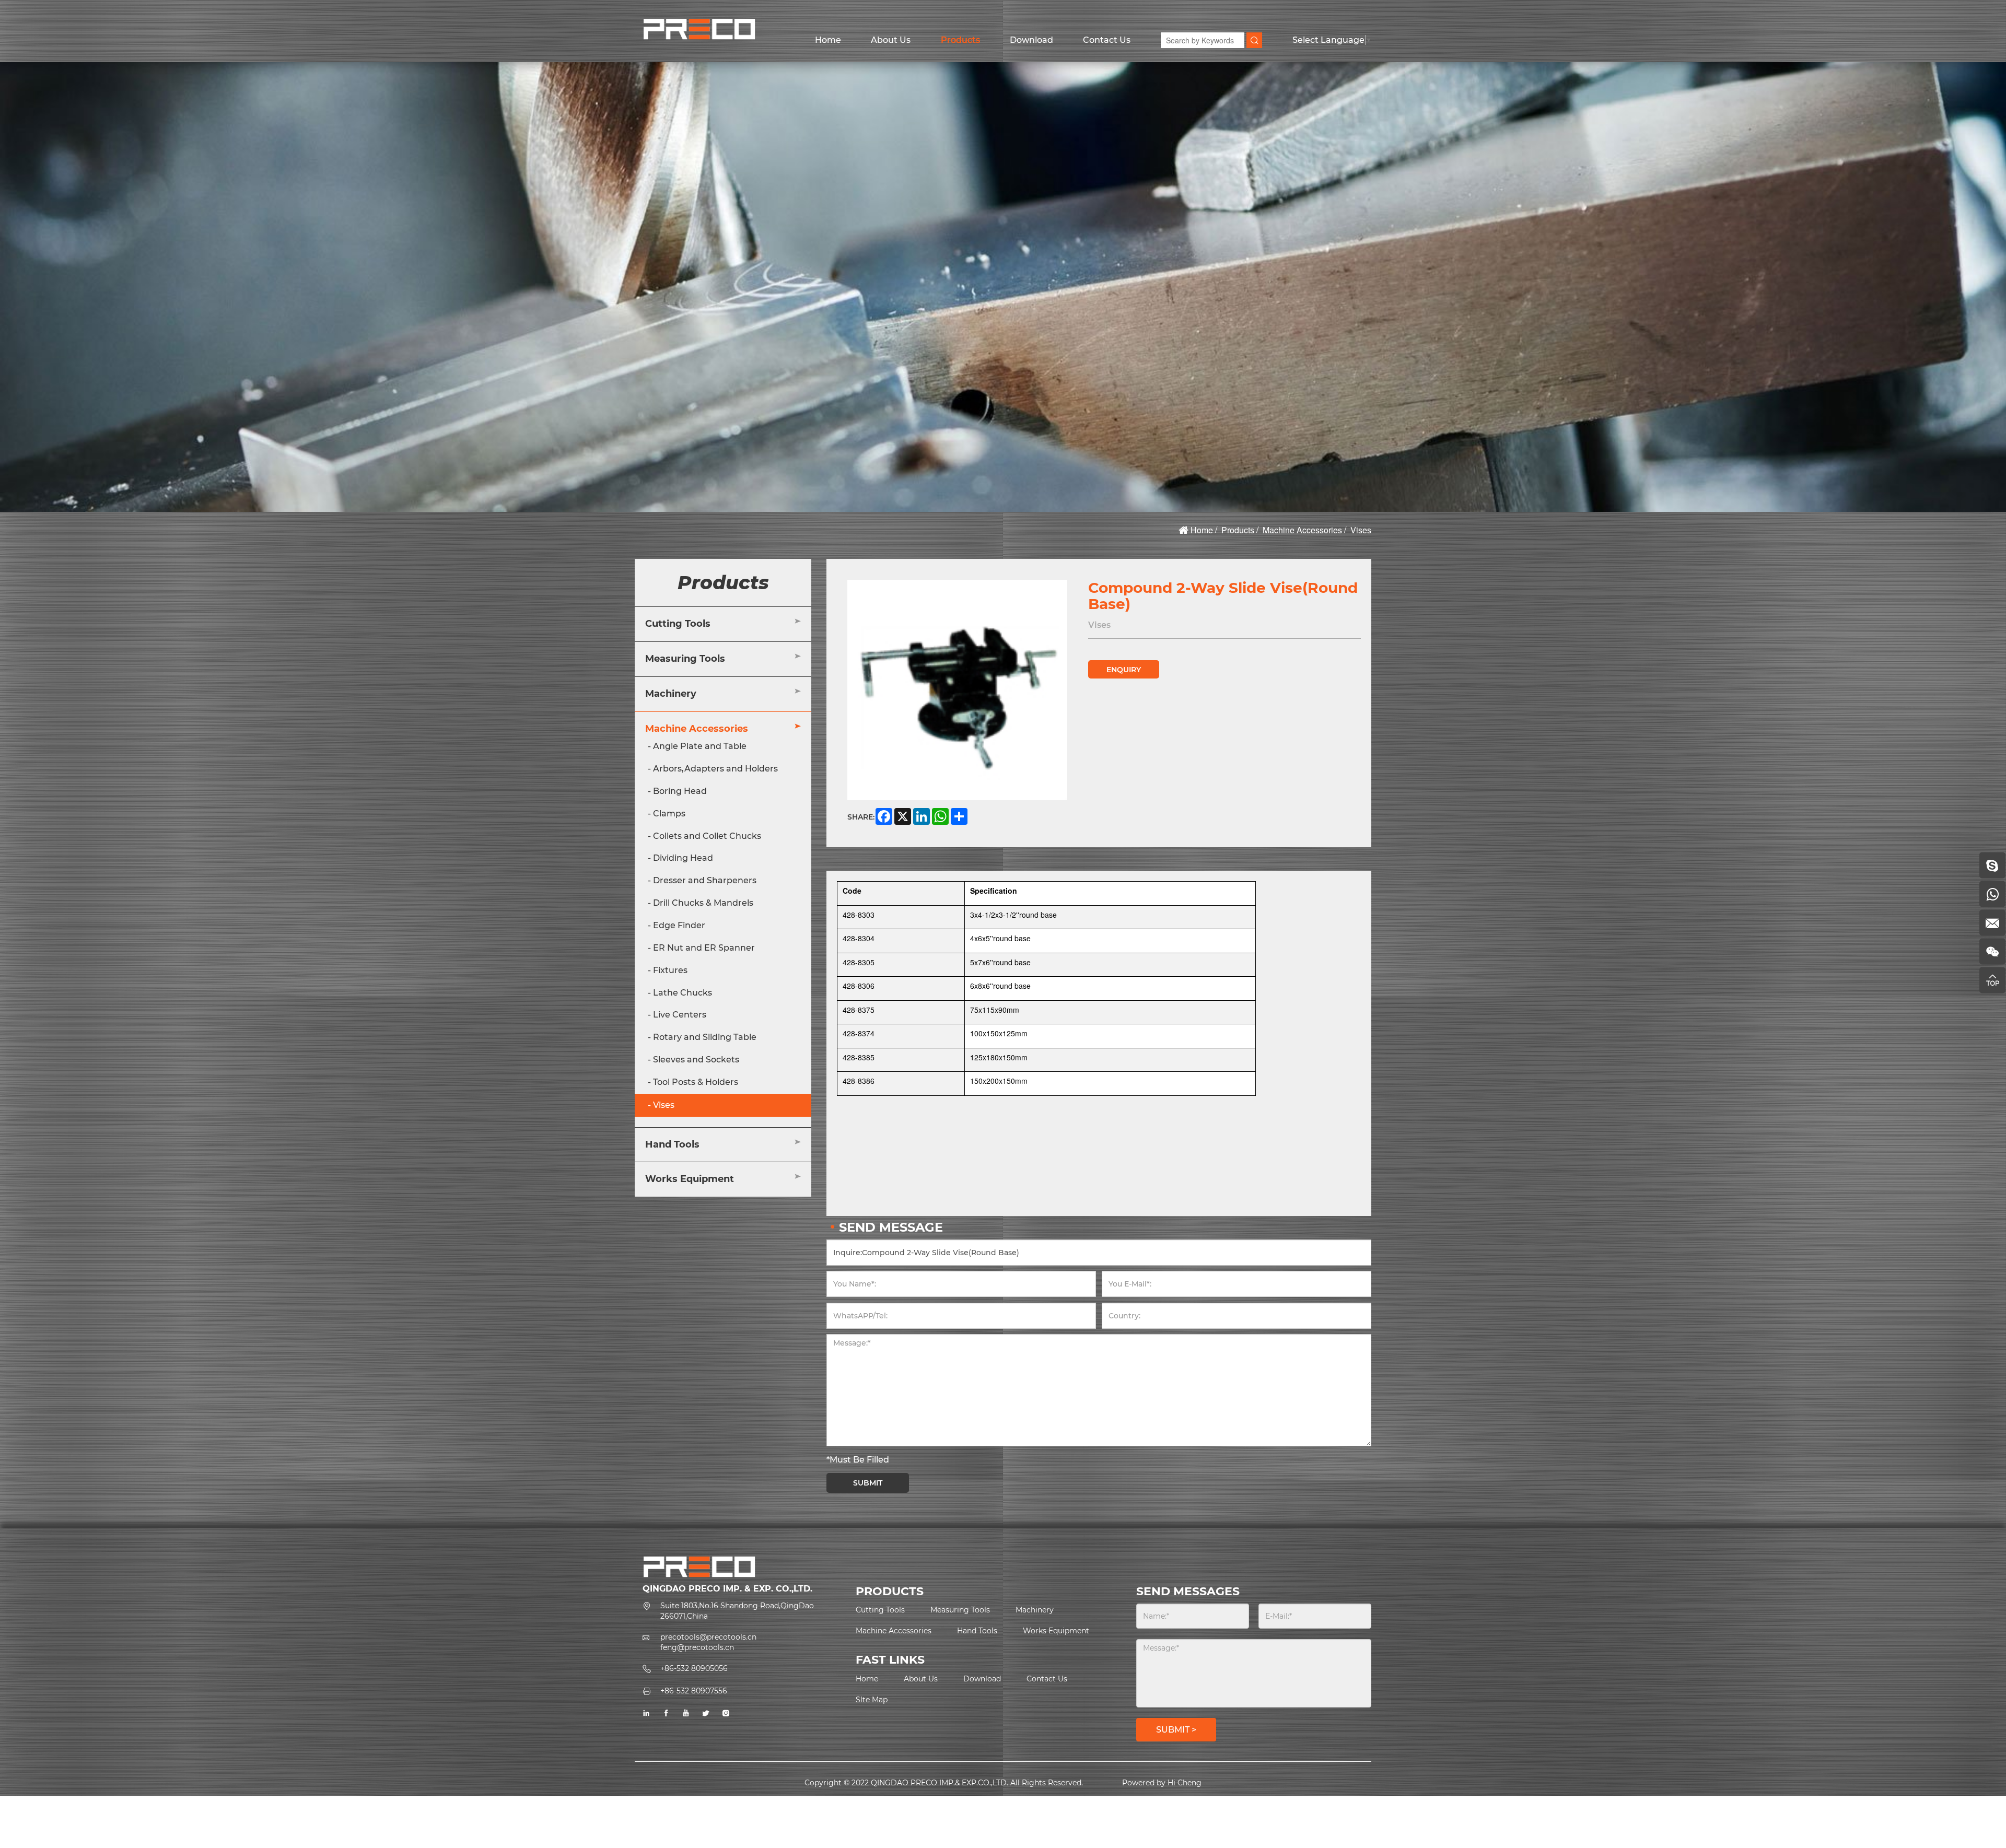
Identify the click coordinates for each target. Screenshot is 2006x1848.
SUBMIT (868, 1483)
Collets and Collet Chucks (707, 836)
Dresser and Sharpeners (705, 881)
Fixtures (670, 970)
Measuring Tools (685, 659)
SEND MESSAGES (1188, 1591)
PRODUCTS (890, 1591)
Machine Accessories (1302, 530)
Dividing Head (683, 858)
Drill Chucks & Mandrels (703, 903)
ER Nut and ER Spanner (704, 948)
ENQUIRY (1124, 670)
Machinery (671, 694)
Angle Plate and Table (700, 747)
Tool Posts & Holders (696, 1082)
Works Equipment (690, 1179)
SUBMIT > (1176, 1730)
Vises (1361, 530)
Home (828, 40)
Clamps (669, 814)
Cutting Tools (678, 624)
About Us (891, 40)
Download (1031, 40)
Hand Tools (672, 1144)
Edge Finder (679, 925)
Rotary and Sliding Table (705, 1038)
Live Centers (680, 1015)
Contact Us (1107, 40)
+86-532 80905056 (694, 1668)
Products (960, 40)
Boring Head (680, 791)
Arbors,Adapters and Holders (715, 769)
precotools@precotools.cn (708, 1637)
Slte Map (872, 1700)
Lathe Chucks (683, 993)
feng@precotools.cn (697, 1647)
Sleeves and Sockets (696, 1060)
